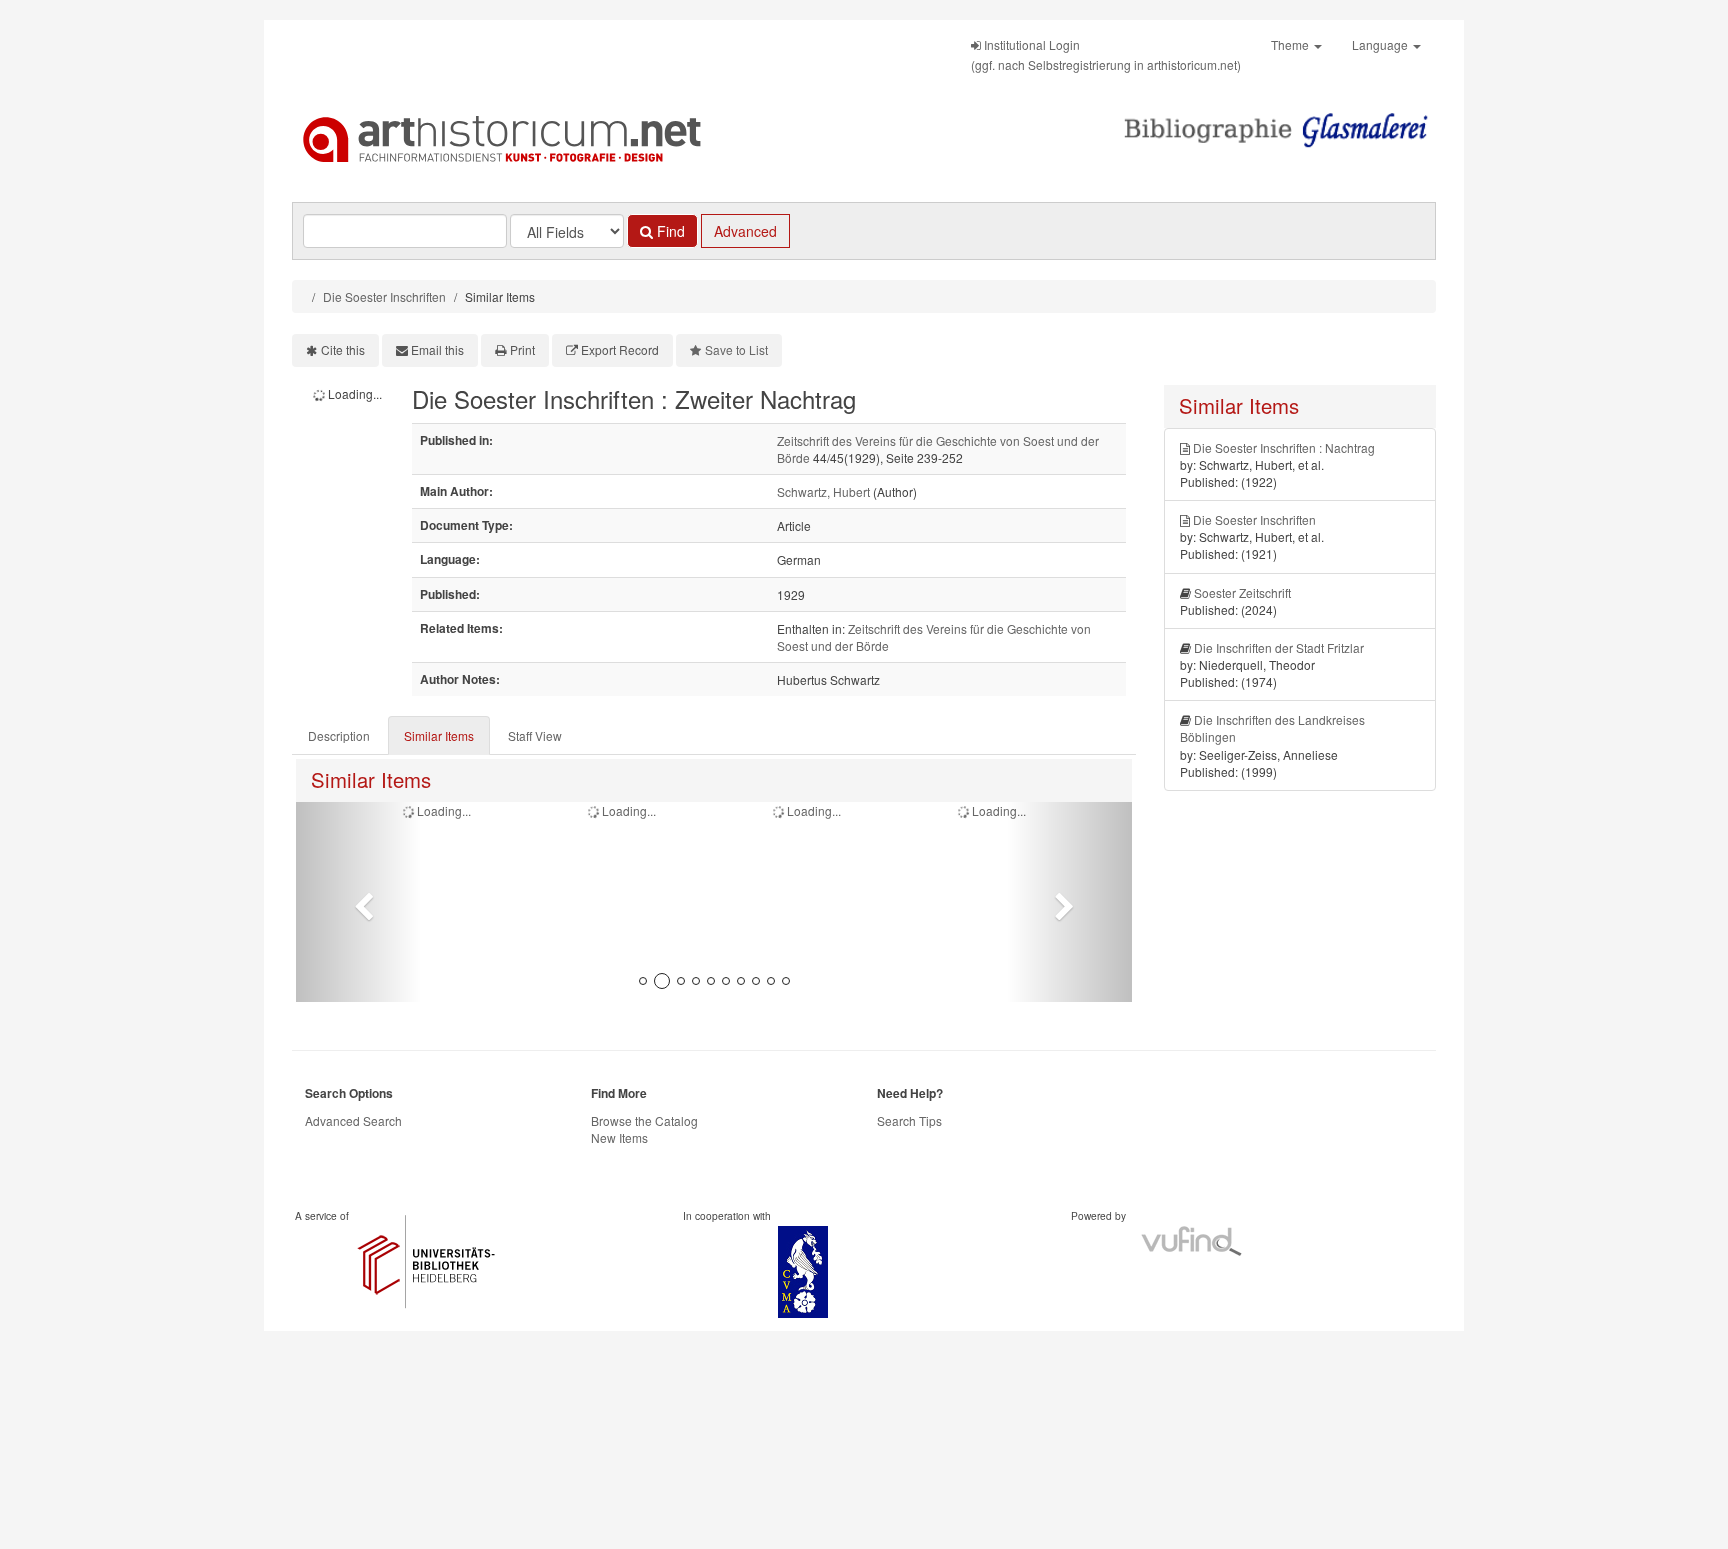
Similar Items (439, 735)
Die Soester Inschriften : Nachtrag (1284, 447)
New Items (619, 1137)
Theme (1291, 44)
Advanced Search (353, 1120)
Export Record (620, 349)
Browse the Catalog (644, 1120)
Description (339, 735)
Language (1381, 44)
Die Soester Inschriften (384, 296)
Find (669, 231)
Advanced (745, 231)
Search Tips (909, 1120)
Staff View (535, 735)
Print (522, 349)
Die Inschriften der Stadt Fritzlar (1279, 647)
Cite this (343, 349)
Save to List (736, 349)
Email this (437, 349)
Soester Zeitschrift (1242, 592)
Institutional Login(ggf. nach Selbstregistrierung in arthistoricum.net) (1106, 54)
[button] (358, 902)
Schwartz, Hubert (823, 491)
